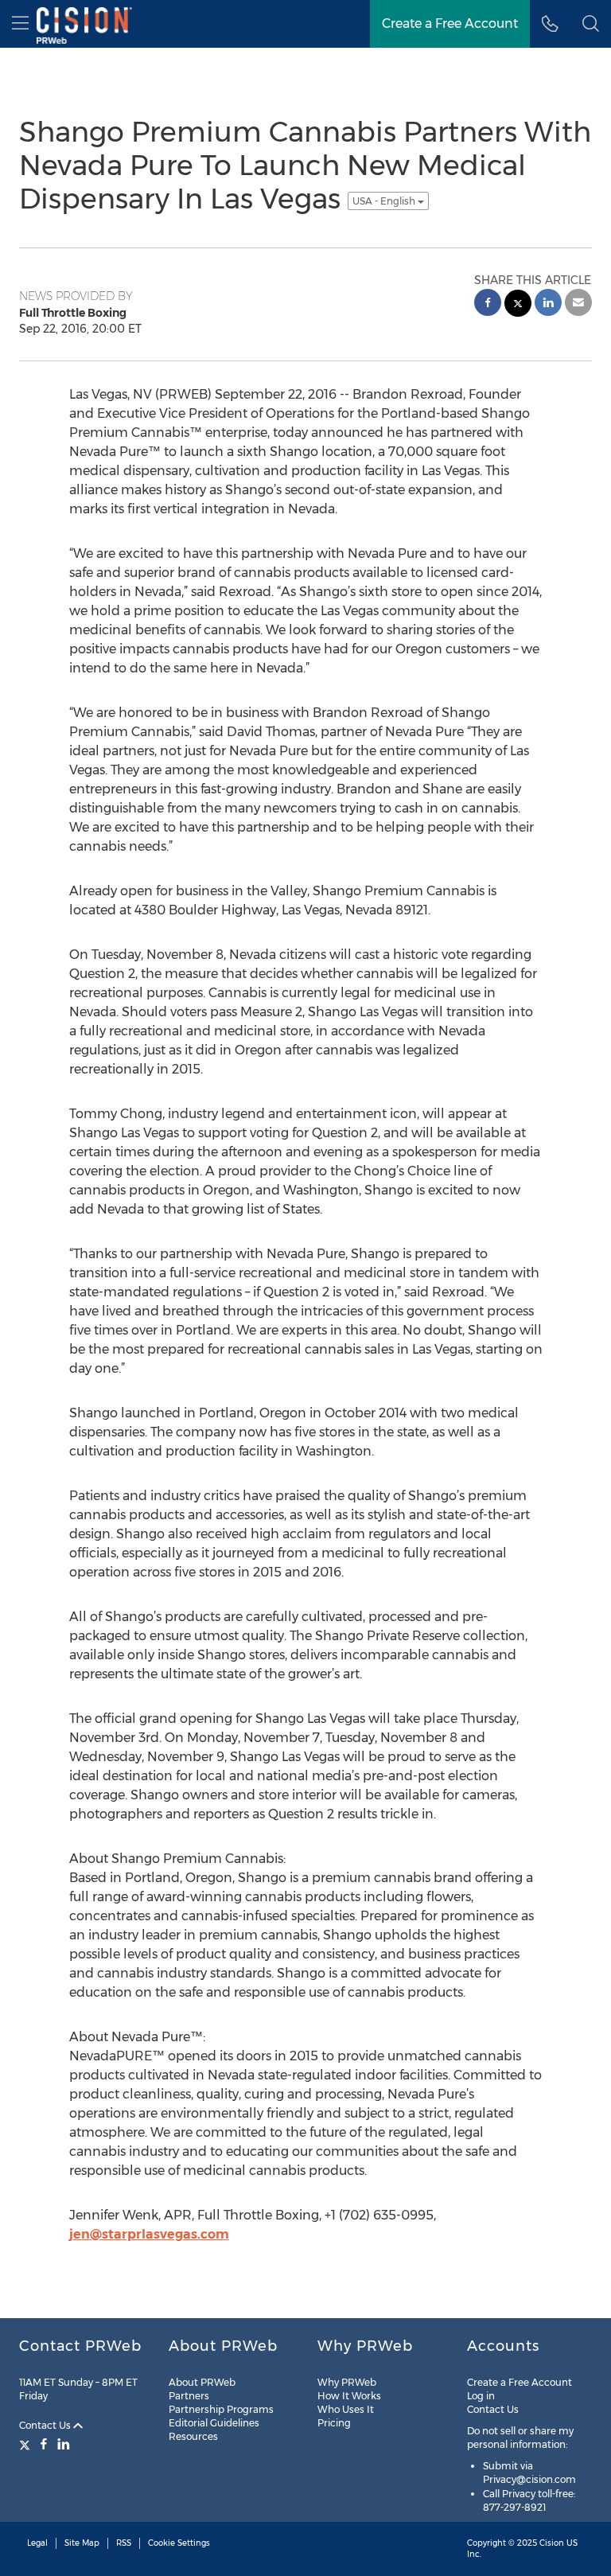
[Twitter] (27, 2444)
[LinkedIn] (64, 2444)
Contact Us (46, 2425)
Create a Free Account (520, 2382)
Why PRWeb (347, 2382)
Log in (481, 2396)
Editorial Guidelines (214, 2423)
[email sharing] (578, 304)
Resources (193, 2436)
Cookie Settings (179, 2543)
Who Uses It (346, 2409)
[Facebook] (44, 2444)
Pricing (334, 2423)
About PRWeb (202, 2382)
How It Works (349, 2396)
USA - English (385, 201)
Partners (189, 2396)
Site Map (82, 2543)
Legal (37, 2543)
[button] (591, 24)
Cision (552, 2543)
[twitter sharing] (518, 305)
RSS (124, 2543)
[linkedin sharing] (548, 304)
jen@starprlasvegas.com (149, 2234)
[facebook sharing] (488, 304)
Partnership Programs (221, 2409)
